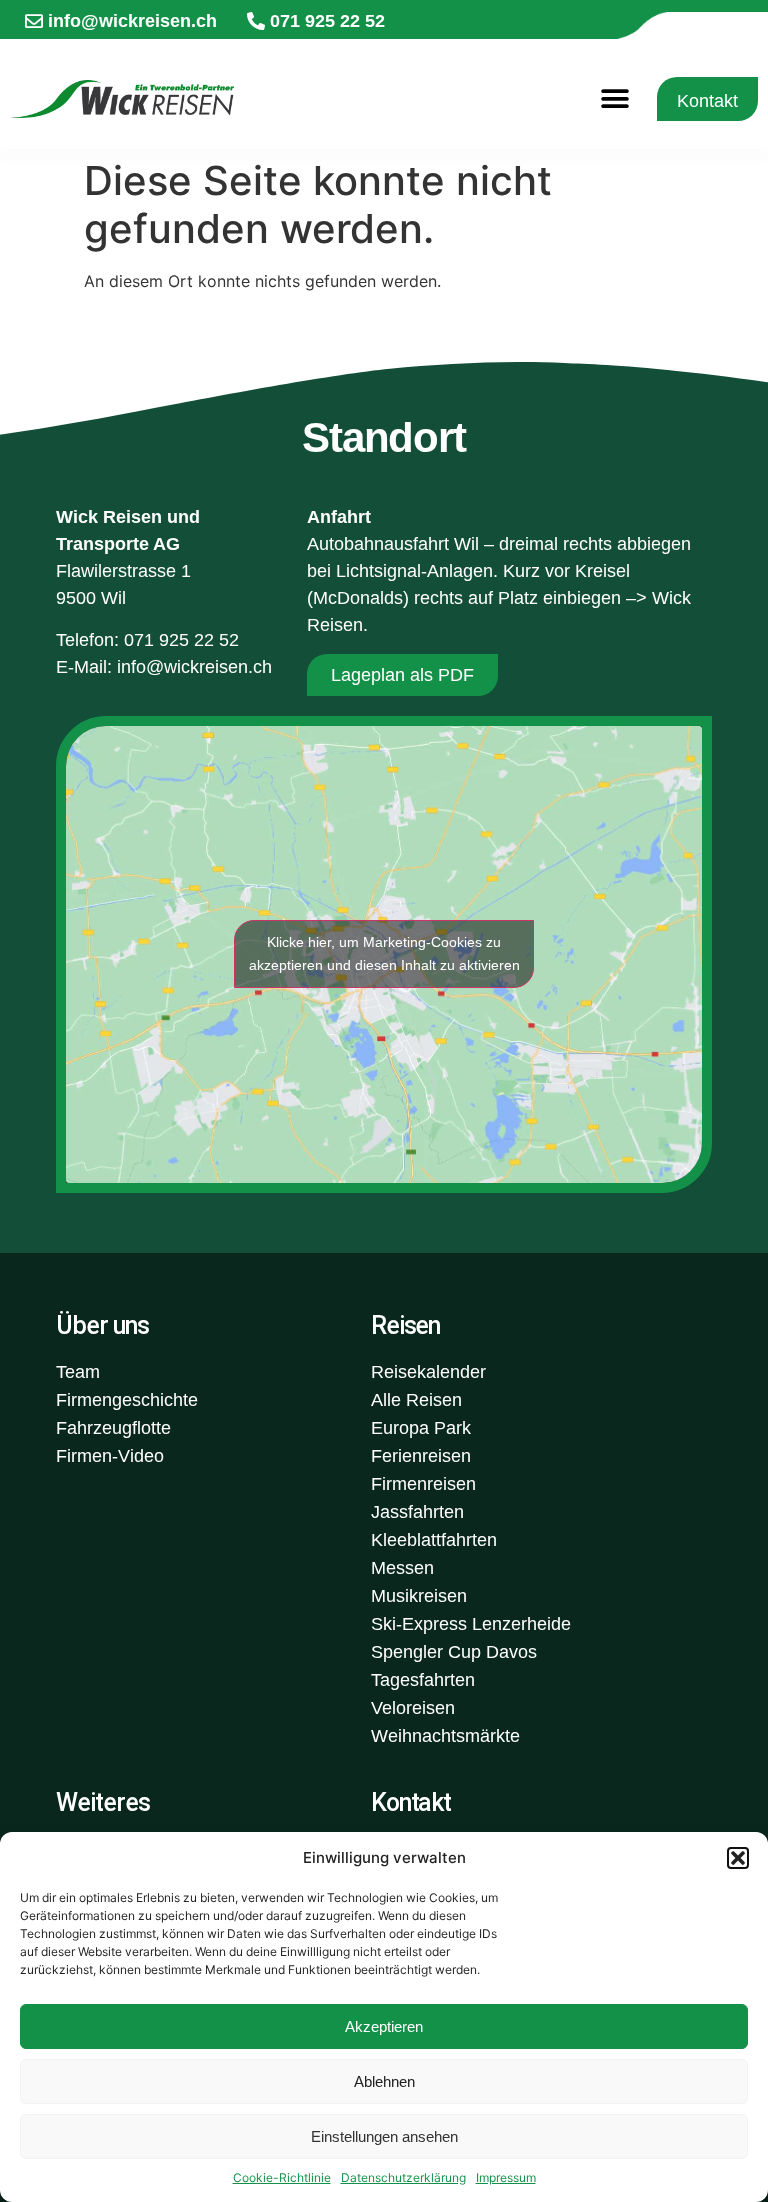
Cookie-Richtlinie (282, 2177)
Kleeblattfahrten (434, 1540)
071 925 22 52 (181, 640)
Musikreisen (419, 1596)
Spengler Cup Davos (454, 1652)
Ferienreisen (421, 1456)
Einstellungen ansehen (384, 2136)
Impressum (506, 2177)
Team (78, 1372)
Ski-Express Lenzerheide (471, 1624)
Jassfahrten (417, 1512)
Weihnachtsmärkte (445, 1736)
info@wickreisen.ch (194, 667)
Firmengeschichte (127, 1400)
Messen (402, 1568)
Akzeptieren (384, 2026)
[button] (738, 1858)
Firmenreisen (423, 1484)
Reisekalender (428, 1372)
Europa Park (421, 1428)
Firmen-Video (110, 1456)
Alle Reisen (416, 1400)
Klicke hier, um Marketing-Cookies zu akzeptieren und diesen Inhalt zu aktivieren (384, 953)
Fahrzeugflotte (113, 1428)
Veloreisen (413, 1708)
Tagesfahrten (423, 1680)
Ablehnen (384, 2081)
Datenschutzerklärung (403, 2177)
